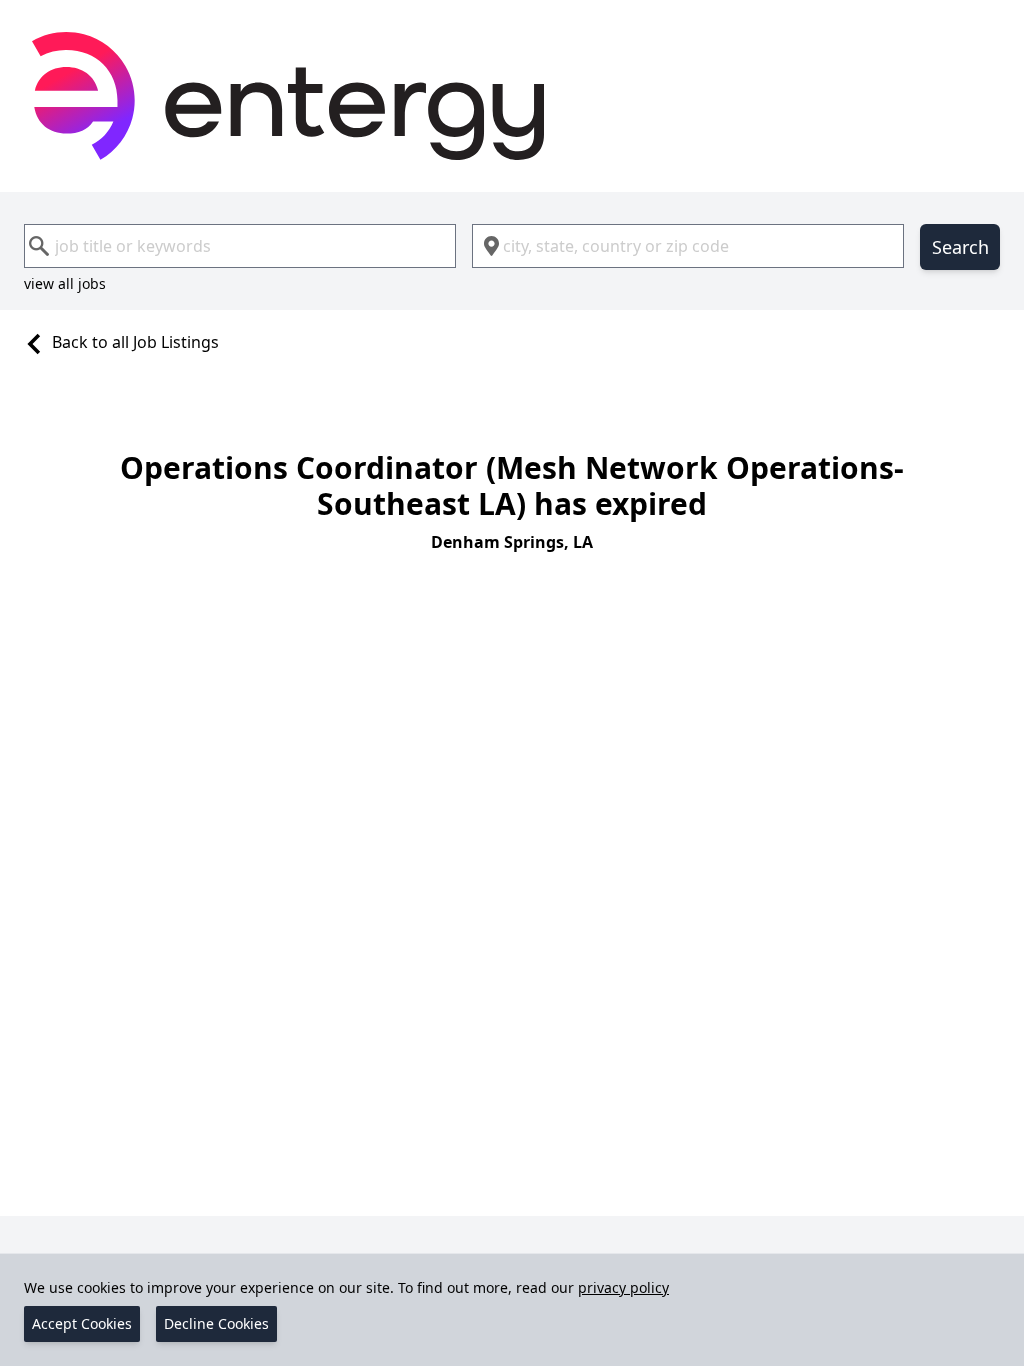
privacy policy (623, 1287)
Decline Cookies (216, 1323)
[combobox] (240, 246)
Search (960, 247)
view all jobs (65, 283)
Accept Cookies (82, 1323)
